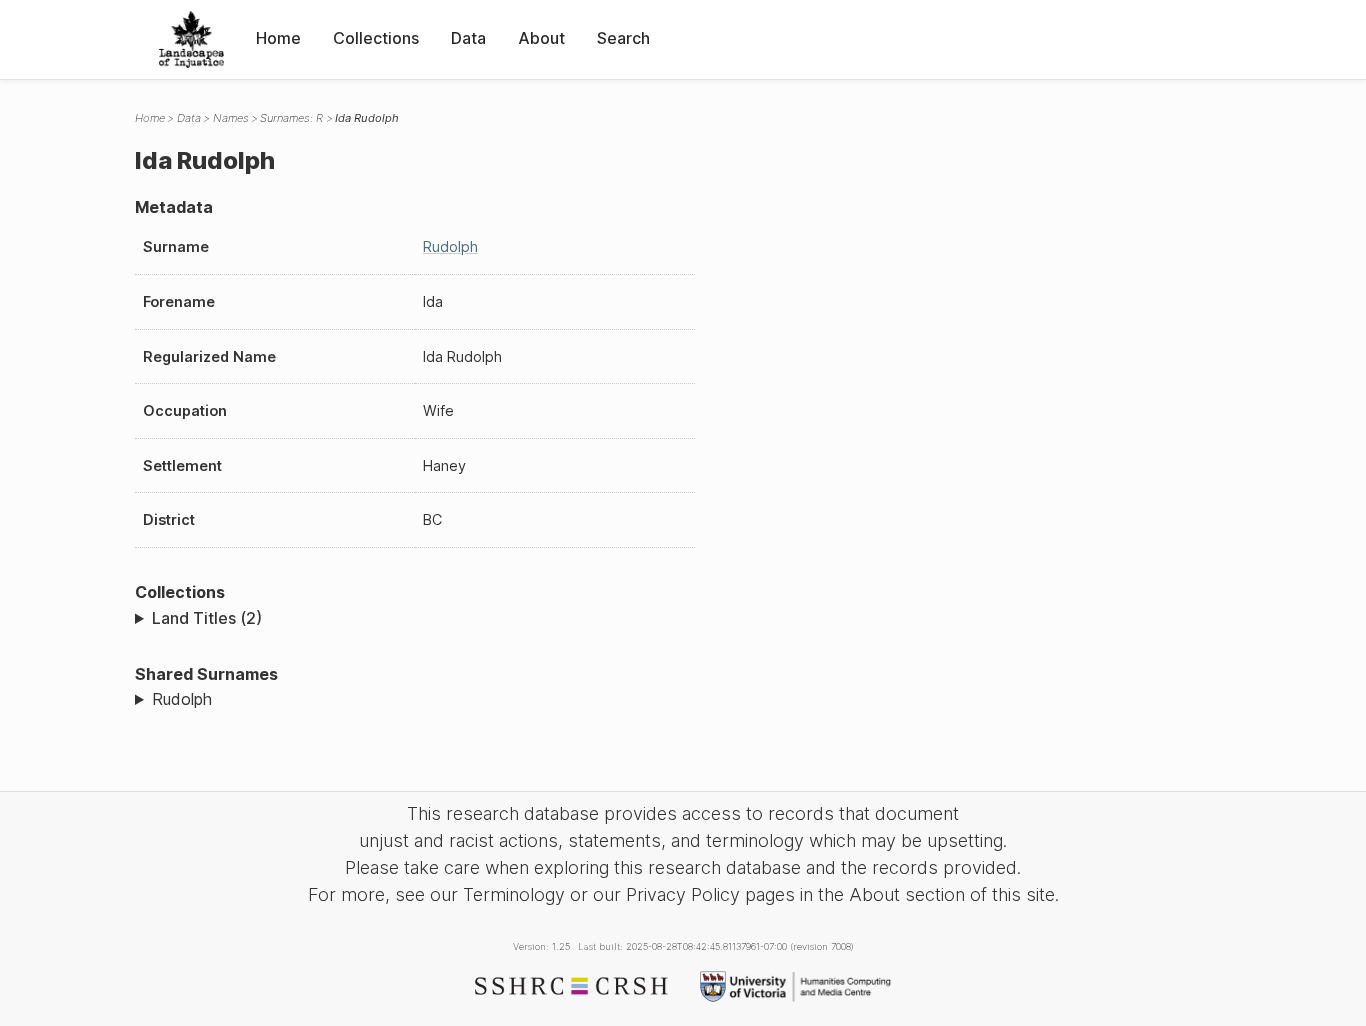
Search (623, 38)
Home (278, 38)
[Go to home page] (191, 39)
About (541, 38)
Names (231, 118)
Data (468, 38)
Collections (376, 38)
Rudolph (450, 246)
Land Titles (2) (207, 618)
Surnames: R (291, 118)
